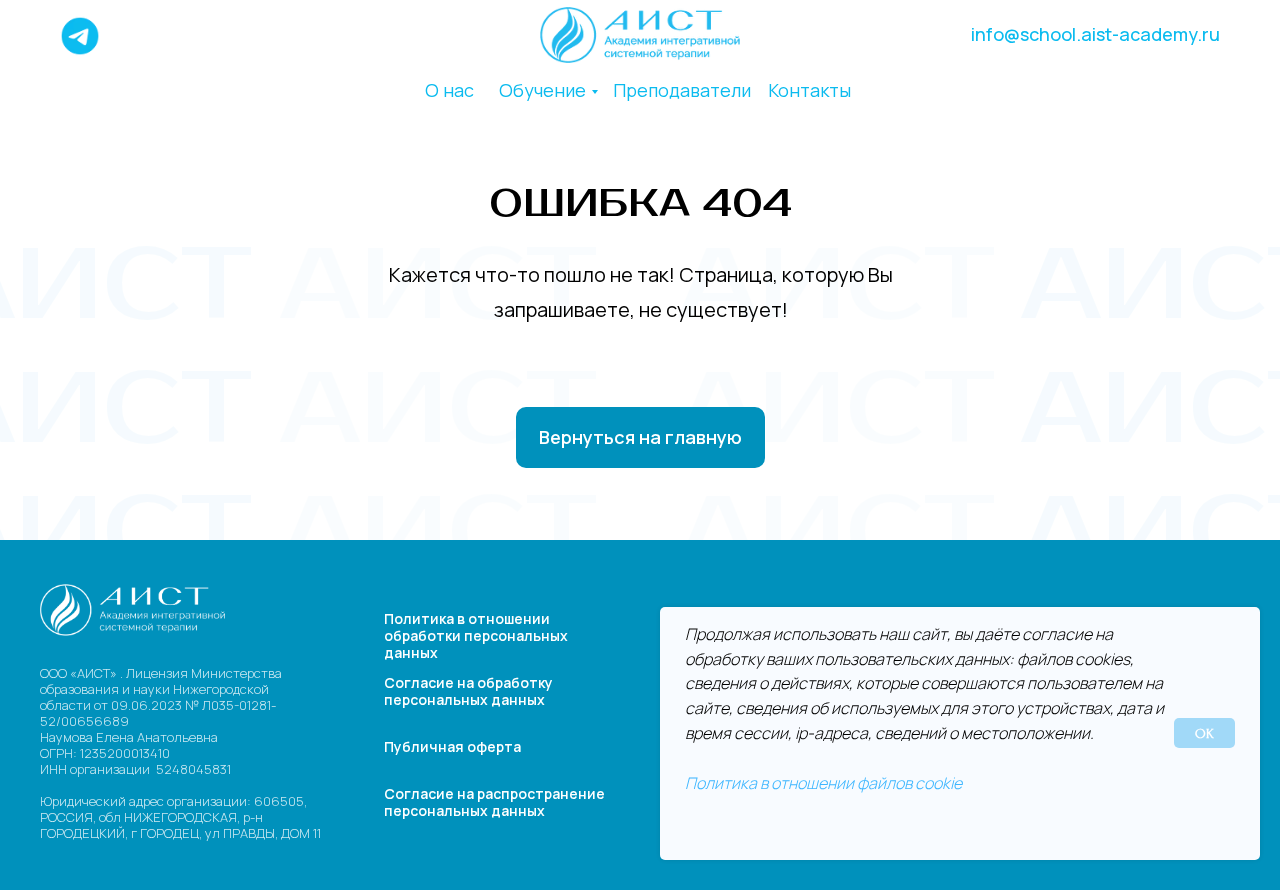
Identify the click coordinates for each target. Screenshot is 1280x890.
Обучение (542, 90)
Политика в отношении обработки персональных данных (476, 635)
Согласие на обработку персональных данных (468, 691)
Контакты (809, 90)
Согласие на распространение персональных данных (494, 802)
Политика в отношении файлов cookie (823, 783)
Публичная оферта (452, 746)
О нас (449, 90)
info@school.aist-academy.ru (1095, 34)
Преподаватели (682, 90)
